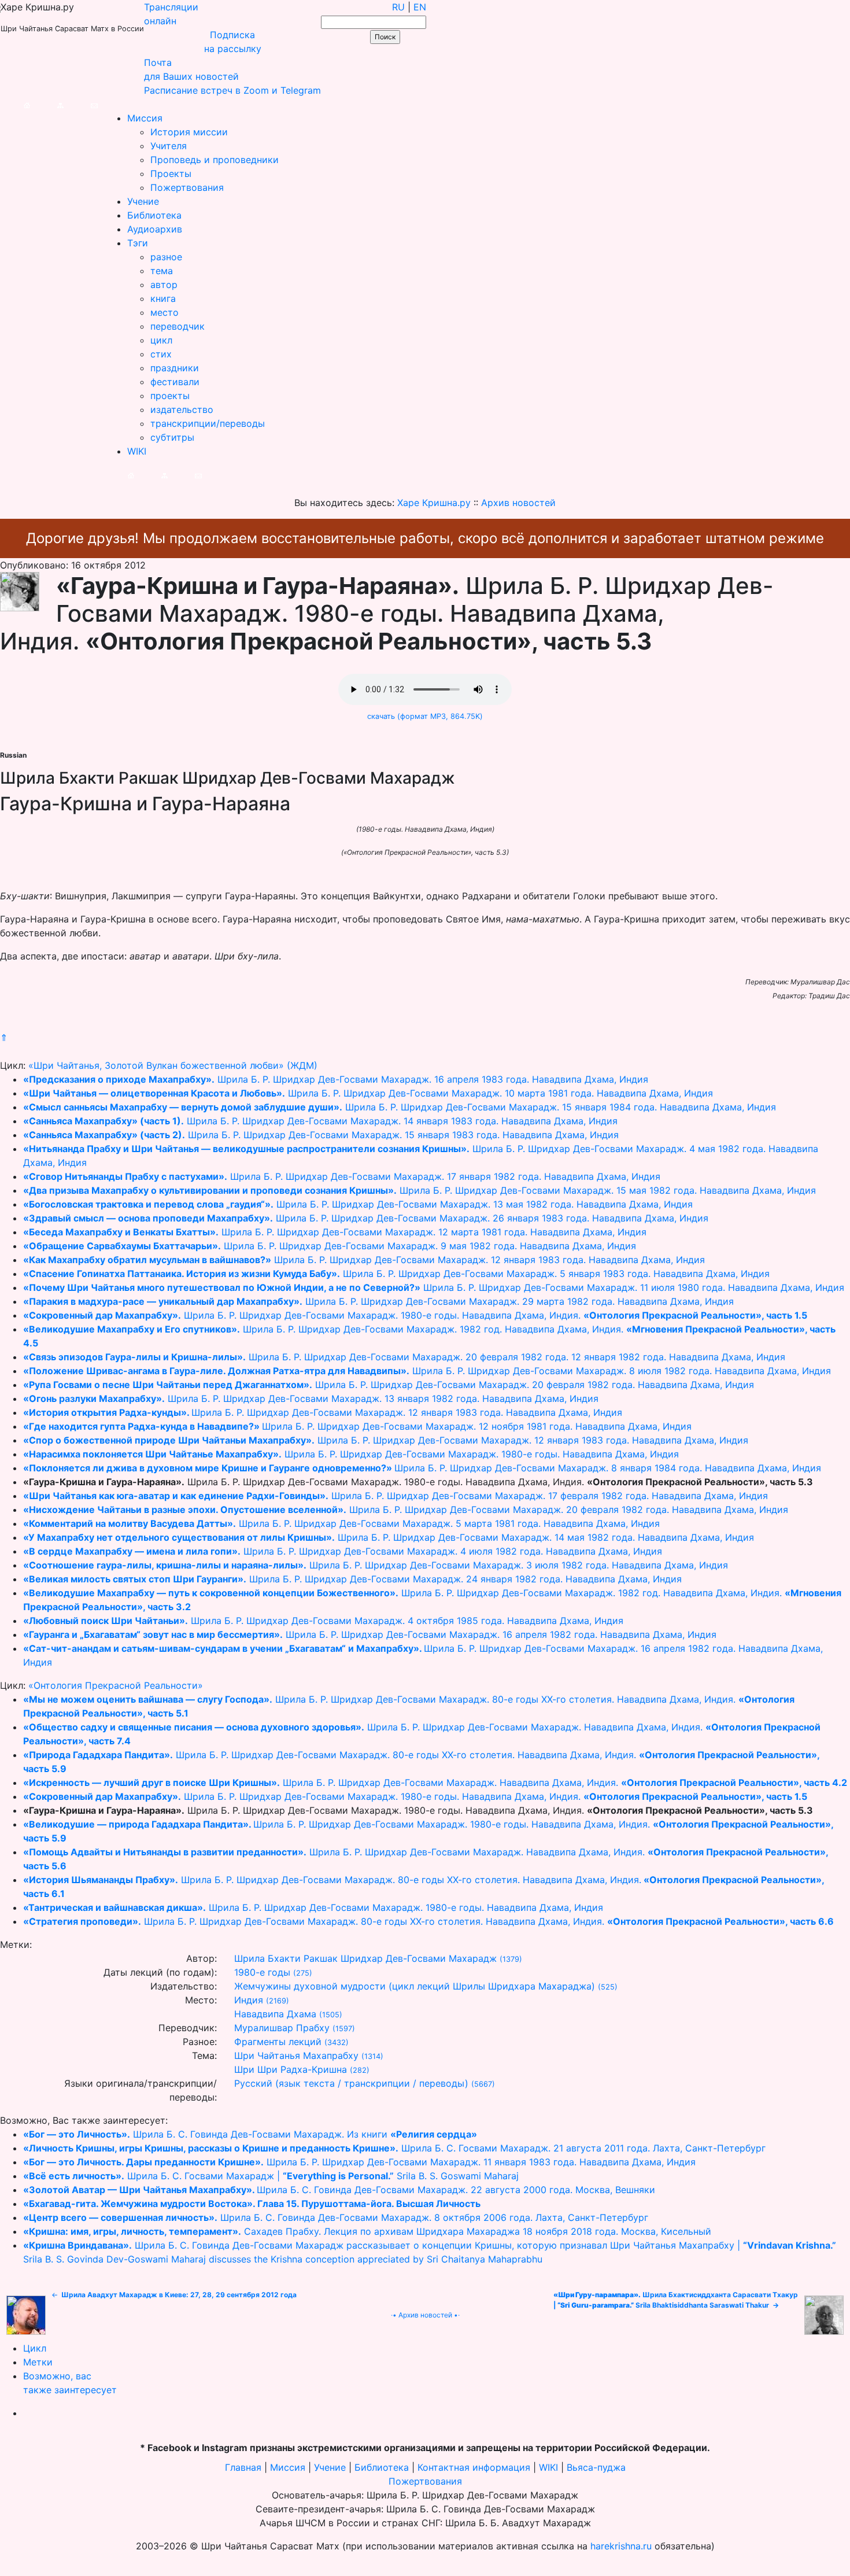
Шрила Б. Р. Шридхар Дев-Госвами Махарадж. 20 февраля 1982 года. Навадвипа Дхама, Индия (389, 1385)
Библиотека (154, 215)
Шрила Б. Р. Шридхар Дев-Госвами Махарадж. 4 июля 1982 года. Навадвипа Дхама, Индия (343, 1551)
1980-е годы (262, 1972)
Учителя (169, 146)
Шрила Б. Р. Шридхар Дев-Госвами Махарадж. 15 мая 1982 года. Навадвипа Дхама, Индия (420, 1190)
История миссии (189, 132)
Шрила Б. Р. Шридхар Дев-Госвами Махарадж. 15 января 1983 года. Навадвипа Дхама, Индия (321, 1135)
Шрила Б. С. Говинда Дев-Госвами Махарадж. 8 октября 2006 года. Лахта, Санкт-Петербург (336, 2217)
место (165, 312)
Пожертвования (187, 187)
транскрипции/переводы (208, 423)
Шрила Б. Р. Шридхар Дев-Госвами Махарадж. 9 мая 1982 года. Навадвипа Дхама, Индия (330, 1246)
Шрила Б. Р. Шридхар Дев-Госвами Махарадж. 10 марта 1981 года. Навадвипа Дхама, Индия (368, 1093)
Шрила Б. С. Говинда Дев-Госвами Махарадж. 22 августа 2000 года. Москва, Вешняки (339, 2190)
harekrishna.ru (621, 2546)
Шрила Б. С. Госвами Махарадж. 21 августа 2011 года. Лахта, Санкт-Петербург (394, 2148)
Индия (249, 2000)
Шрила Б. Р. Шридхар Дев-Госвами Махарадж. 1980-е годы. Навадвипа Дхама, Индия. (415, 1315)
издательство (182, 409)
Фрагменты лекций (278, 2042)
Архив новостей (425, 2315)
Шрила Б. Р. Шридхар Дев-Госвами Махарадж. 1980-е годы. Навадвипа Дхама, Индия (351, 1454)
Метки (38, 2362)
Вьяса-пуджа (596, 2467)
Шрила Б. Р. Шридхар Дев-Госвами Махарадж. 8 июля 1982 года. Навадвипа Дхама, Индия (427, 1371)
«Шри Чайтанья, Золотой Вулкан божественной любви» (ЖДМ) (173, 1065)
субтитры (172, 437)
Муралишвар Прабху (282, 2028)
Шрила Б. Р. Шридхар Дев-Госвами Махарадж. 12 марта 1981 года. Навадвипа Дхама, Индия (335, 1232)
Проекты (171, 174)
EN (420, 7)
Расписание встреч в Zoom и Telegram (232, 90)
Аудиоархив (155, 229)
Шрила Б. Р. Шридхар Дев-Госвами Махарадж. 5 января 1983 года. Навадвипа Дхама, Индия (396, 1274)
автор (164, 285)
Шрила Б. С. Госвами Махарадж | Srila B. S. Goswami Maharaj (271, 2176)
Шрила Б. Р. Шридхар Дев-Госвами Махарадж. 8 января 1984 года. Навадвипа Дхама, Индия (422, 1468)
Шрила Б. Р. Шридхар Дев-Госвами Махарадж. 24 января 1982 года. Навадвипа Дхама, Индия (352, 1579)
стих (161, 354)
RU (398, 7)
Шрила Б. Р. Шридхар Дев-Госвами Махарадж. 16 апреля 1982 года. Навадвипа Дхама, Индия (370, 1634)
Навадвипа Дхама (275, 2014)
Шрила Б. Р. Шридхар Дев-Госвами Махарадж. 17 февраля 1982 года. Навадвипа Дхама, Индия (396, 1496)
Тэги (138, 243)
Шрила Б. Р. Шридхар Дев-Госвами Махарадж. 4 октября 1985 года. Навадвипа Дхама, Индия (323, 1621)
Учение (143, 201)
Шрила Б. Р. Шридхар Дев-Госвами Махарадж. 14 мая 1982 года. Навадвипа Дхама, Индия (389, 1537)
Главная (243, 2467)
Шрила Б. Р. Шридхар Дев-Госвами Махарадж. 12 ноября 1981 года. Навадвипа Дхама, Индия (357, 1426)
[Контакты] (82, 104)
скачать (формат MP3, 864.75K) (425, 716)
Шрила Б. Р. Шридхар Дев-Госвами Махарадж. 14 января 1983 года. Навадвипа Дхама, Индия (320, 1121)
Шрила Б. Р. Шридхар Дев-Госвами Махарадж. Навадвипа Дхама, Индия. (435, 1782)
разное (166, 257)
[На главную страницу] (15, 104)
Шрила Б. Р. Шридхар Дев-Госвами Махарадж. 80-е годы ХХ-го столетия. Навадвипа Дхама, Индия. (428, 1921)
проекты (170, 396)
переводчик (178, 326)
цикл (161, 340)
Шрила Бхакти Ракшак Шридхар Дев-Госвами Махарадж (365, 1958)
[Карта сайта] (49, 104)
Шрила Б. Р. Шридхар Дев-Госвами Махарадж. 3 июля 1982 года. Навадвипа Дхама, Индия (376, 1565)
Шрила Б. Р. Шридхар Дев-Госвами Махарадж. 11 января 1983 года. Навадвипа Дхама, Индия (359, 2162)
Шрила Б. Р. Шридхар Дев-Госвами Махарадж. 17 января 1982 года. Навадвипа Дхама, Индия (342, 1176)
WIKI (137, 451)
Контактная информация (474, 2467)
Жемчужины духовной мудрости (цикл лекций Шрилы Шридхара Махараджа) (415, 1986)
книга (163, 298)
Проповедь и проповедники (215, 160)
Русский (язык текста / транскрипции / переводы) (351, 2083)
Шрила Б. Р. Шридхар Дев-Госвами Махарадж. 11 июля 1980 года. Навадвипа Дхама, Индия (434, 1287)
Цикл (35, 2348)
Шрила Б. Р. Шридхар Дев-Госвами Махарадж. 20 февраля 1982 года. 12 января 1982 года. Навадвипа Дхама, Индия (404, 1357)
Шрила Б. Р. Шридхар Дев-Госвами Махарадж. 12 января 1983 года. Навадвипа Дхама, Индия (364, 1260)
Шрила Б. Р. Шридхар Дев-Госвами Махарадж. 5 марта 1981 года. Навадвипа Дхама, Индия (341, 1523)
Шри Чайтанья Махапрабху (296, 2055)
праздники (175, 368)
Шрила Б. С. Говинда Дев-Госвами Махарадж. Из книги (250, 2134)
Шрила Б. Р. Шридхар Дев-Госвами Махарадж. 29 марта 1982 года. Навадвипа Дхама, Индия (378, 1301)
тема (162, 271)
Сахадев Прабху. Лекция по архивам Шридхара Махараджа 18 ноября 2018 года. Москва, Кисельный (367, 2231)
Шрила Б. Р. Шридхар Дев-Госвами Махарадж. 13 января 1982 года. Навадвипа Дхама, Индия (311, 1398)
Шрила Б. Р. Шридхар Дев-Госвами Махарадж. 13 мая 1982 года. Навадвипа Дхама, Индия (358, 1204)
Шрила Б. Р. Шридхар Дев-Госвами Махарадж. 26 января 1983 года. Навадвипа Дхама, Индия (366, 1218)
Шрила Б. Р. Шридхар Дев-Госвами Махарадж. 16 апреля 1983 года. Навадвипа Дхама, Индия (336, 1079)
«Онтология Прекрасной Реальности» (116, 1685)
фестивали (175, 382)
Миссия (145, 118)
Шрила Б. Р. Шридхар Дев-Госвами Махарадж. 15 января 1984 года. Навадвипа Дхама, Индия (400, 1107)
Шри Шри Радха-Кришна (291, 2069)
